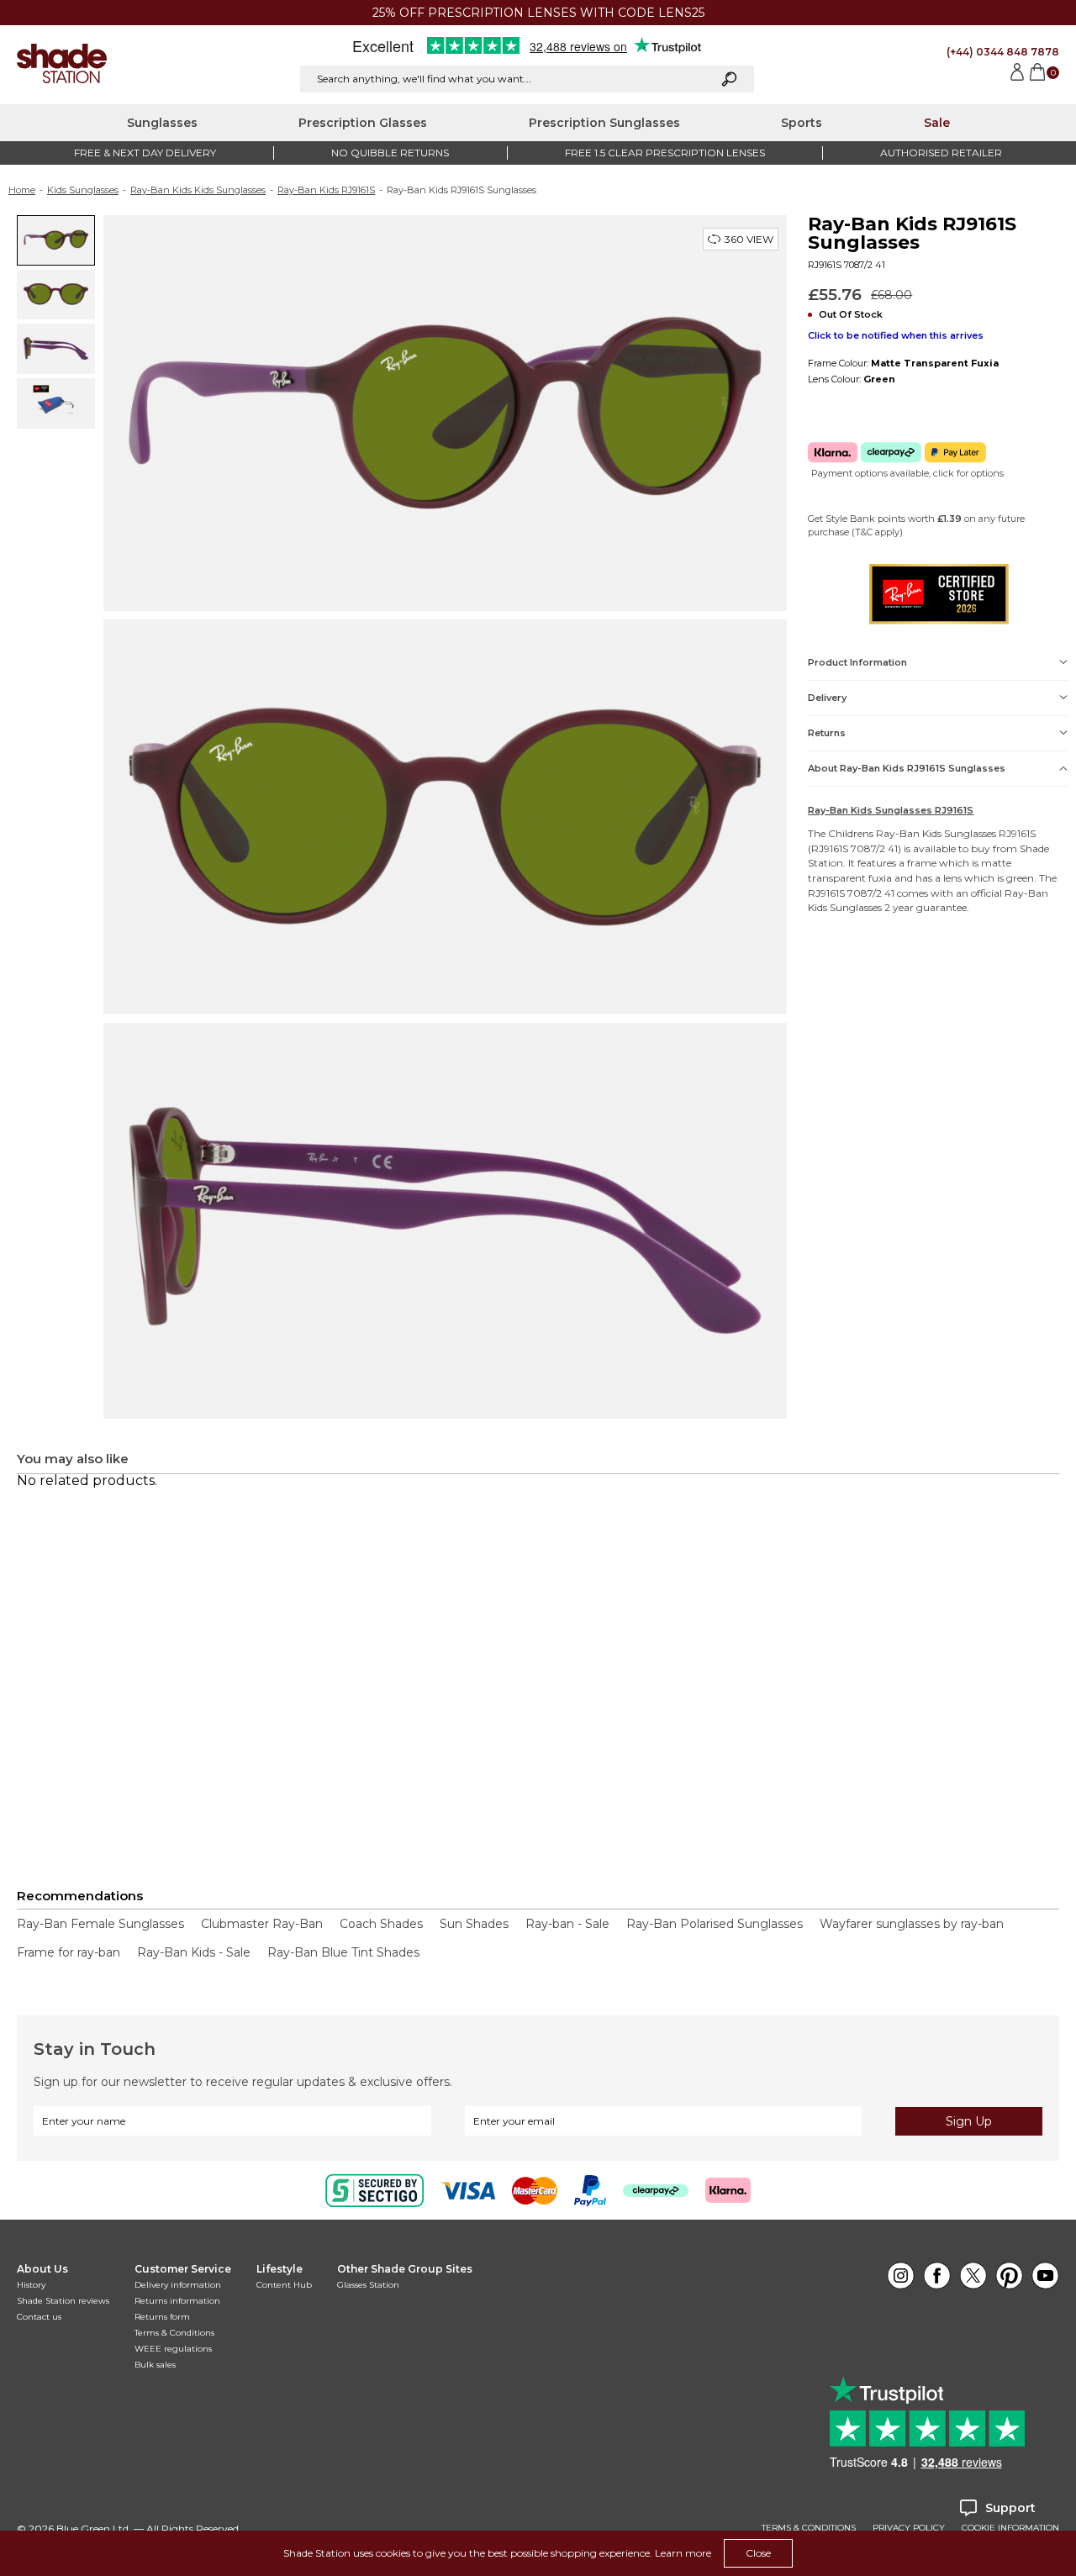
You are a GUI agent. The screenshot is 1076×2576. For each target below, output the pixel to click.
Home (22, 190)
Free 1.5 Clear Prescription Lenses (665, 153)
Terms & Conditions (174, 2333)
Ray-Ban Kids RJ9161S (326, 190)
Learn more (683, 2553)
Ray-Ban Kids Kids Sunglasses (198, 190)
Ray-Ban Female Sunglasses (100, 1924)
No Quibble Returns (390, 153)
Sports (802, 123)
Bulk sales (155, 2365)
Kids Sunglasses (83, 190)
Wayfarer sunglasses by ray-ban (912, 1924)
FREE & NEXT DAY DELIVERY (145, 153)
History (31, 2285)
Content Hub (284, 2285)
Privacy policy (909, 2528)
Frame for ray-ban (69, 1952)
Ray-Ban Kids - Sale (194, 1952)
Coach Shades (381, 1924)
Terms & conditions (809, 2528)
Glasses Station (368, 2285)
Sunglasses (162, 123)
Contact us (39, 2317)
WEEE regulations (173, 2349)
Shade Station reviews (63, 2301)
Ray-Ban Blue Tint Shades (343, 1952)
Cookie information (1010, 2528)
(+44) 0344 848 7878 (1003, 52)
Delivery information (178, 2285)
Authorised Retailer (941, 153)
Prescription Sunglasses (604, 123)
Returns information (177, 2301)
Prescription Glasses (363, 123)
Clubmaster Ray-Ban (262, 1924)
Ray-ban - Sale (567, 1924)
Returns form (162, 2317)
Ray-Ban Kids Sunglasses (936, 833)
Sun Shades (474, 1924)
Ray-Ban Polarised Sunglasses (715, 1924)
